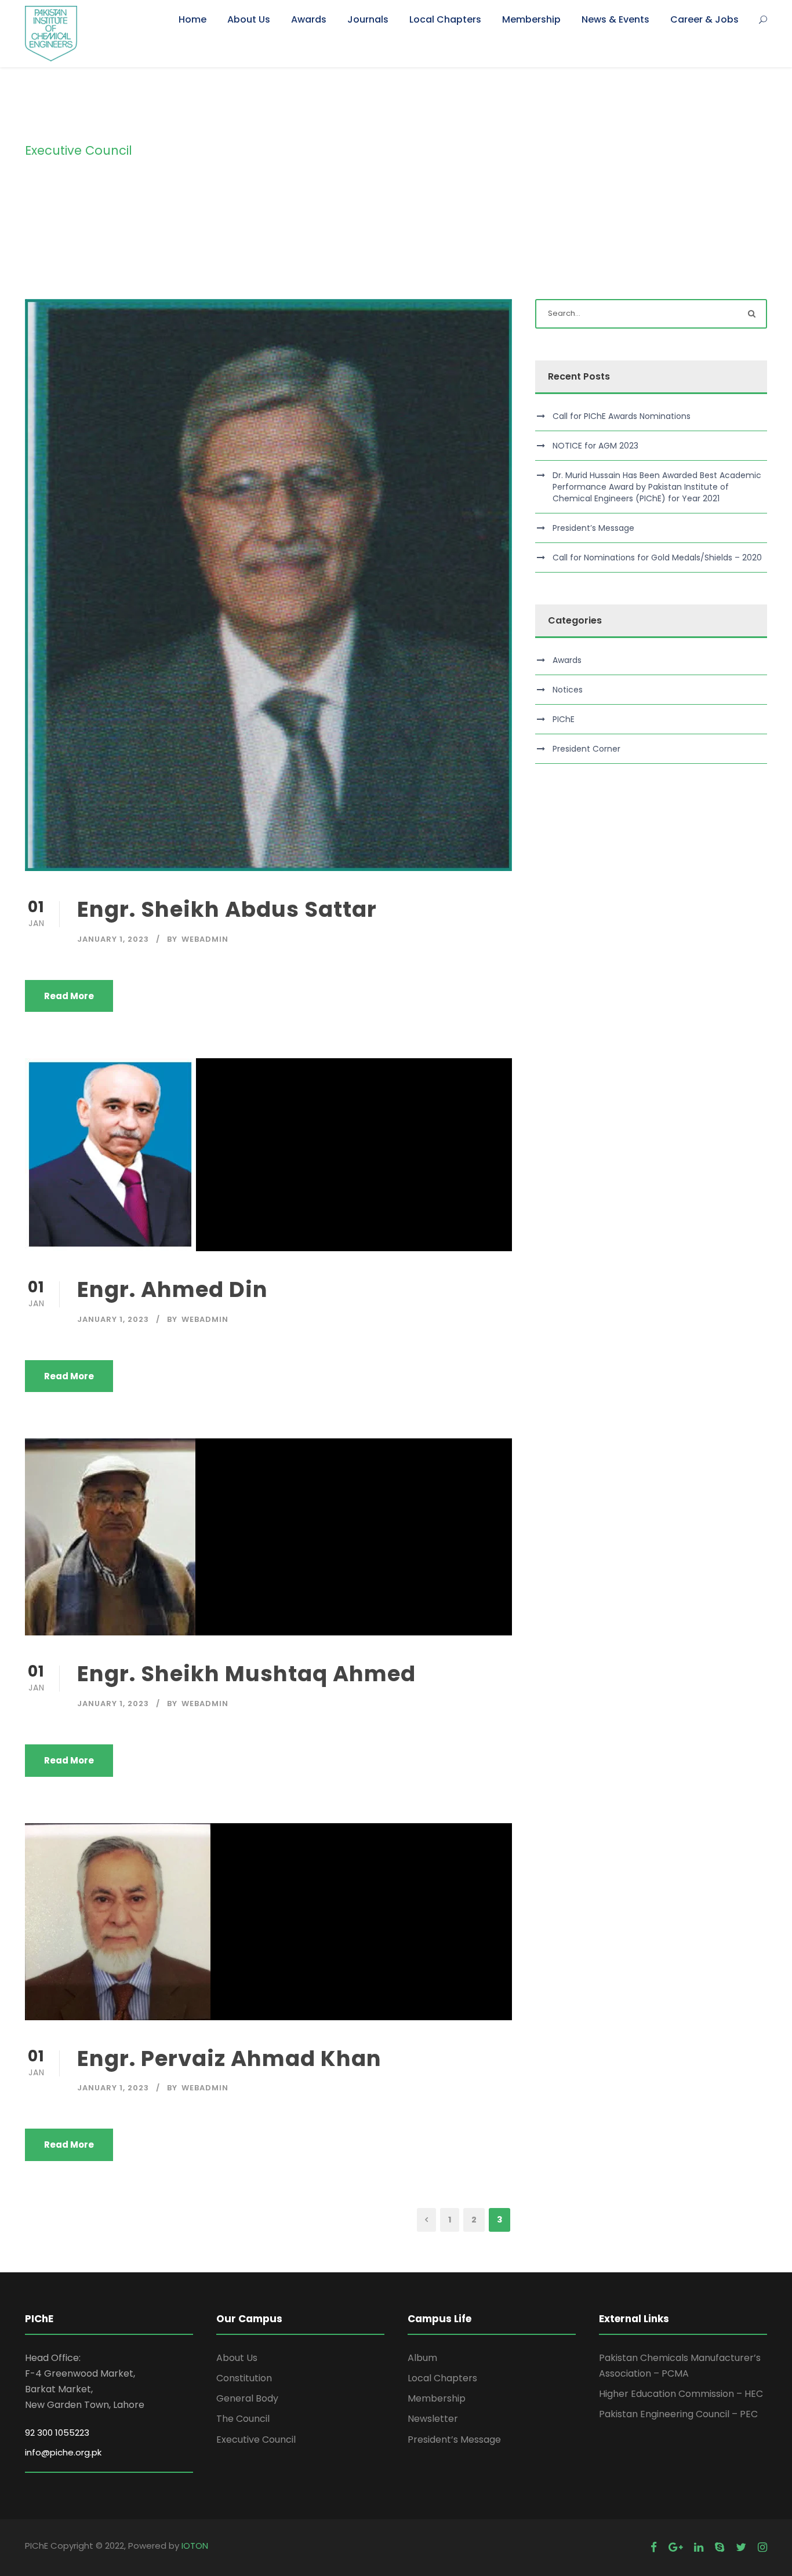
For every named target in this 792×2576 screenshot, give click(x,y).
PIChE (564, 719)
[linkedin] (699, 2547)
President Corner (586, 749)
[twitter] (741, 2547)
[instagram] (762, 2547)
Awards (309, 19)
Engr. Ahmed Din (172, 1289)
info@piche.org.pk (63, 2452)
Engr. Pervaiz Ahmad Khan (229, 2058)
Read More (69, 996)
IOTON (195, 2546)
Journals (368, 19)
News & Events (615, 19)
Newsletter (433, 2419)
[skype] (720, 2547)
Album (422, 2358)
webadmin (205, 939)
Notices (568, 690)
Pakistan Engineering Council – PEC (678, 2414)
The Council (243, 2419)
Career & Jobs (704, 19)
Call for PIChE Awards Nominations (622, 416)
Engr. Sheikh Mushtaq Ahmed (246, 1674)
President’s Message (593, 528)
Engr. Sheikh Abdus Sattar (227, 909)
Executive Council (256, 2440)
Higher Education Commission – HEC (681, 2394)
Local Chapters (445, 19)
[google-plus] (675, 2547)
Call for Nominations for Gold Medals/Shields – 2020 (657, 558)
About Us (249, 19)
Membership (531, 19)
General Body (247, 2398)
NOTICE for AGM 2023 (595, 446)
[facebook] (654, 2547)
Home (192, 19)
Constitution (244, 2378)
